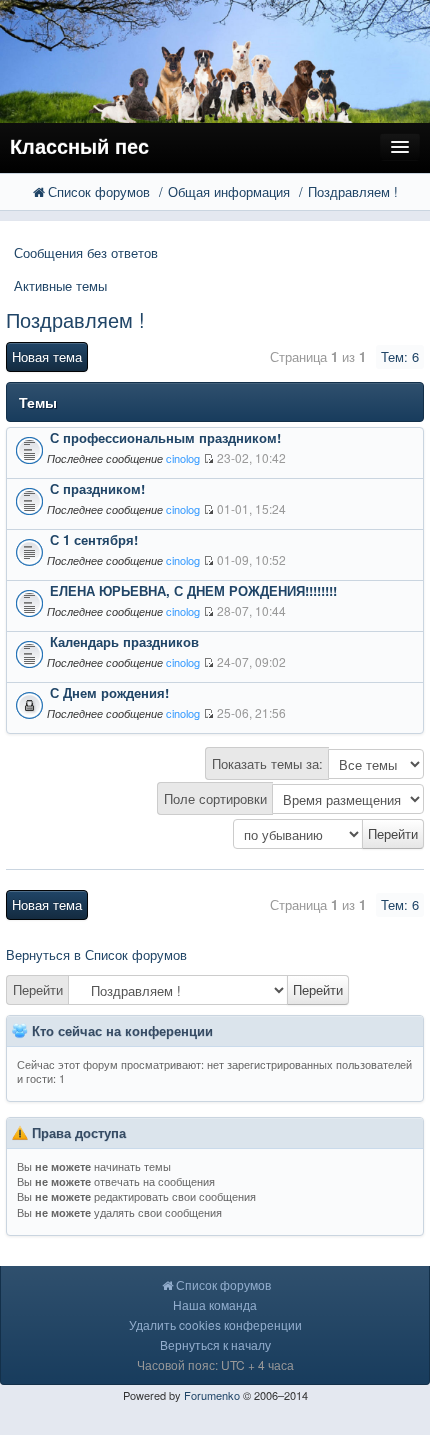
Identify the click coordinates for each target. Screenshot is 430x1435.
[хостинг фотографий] (215, 59)
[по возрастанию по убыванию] (215, 834)
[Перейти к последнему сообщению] (208, 458)
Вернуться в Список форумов (96, 954)
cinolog (183, 458)
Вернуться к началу (215, 1344)
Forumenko (212, 1395)
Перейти (38, 989)
